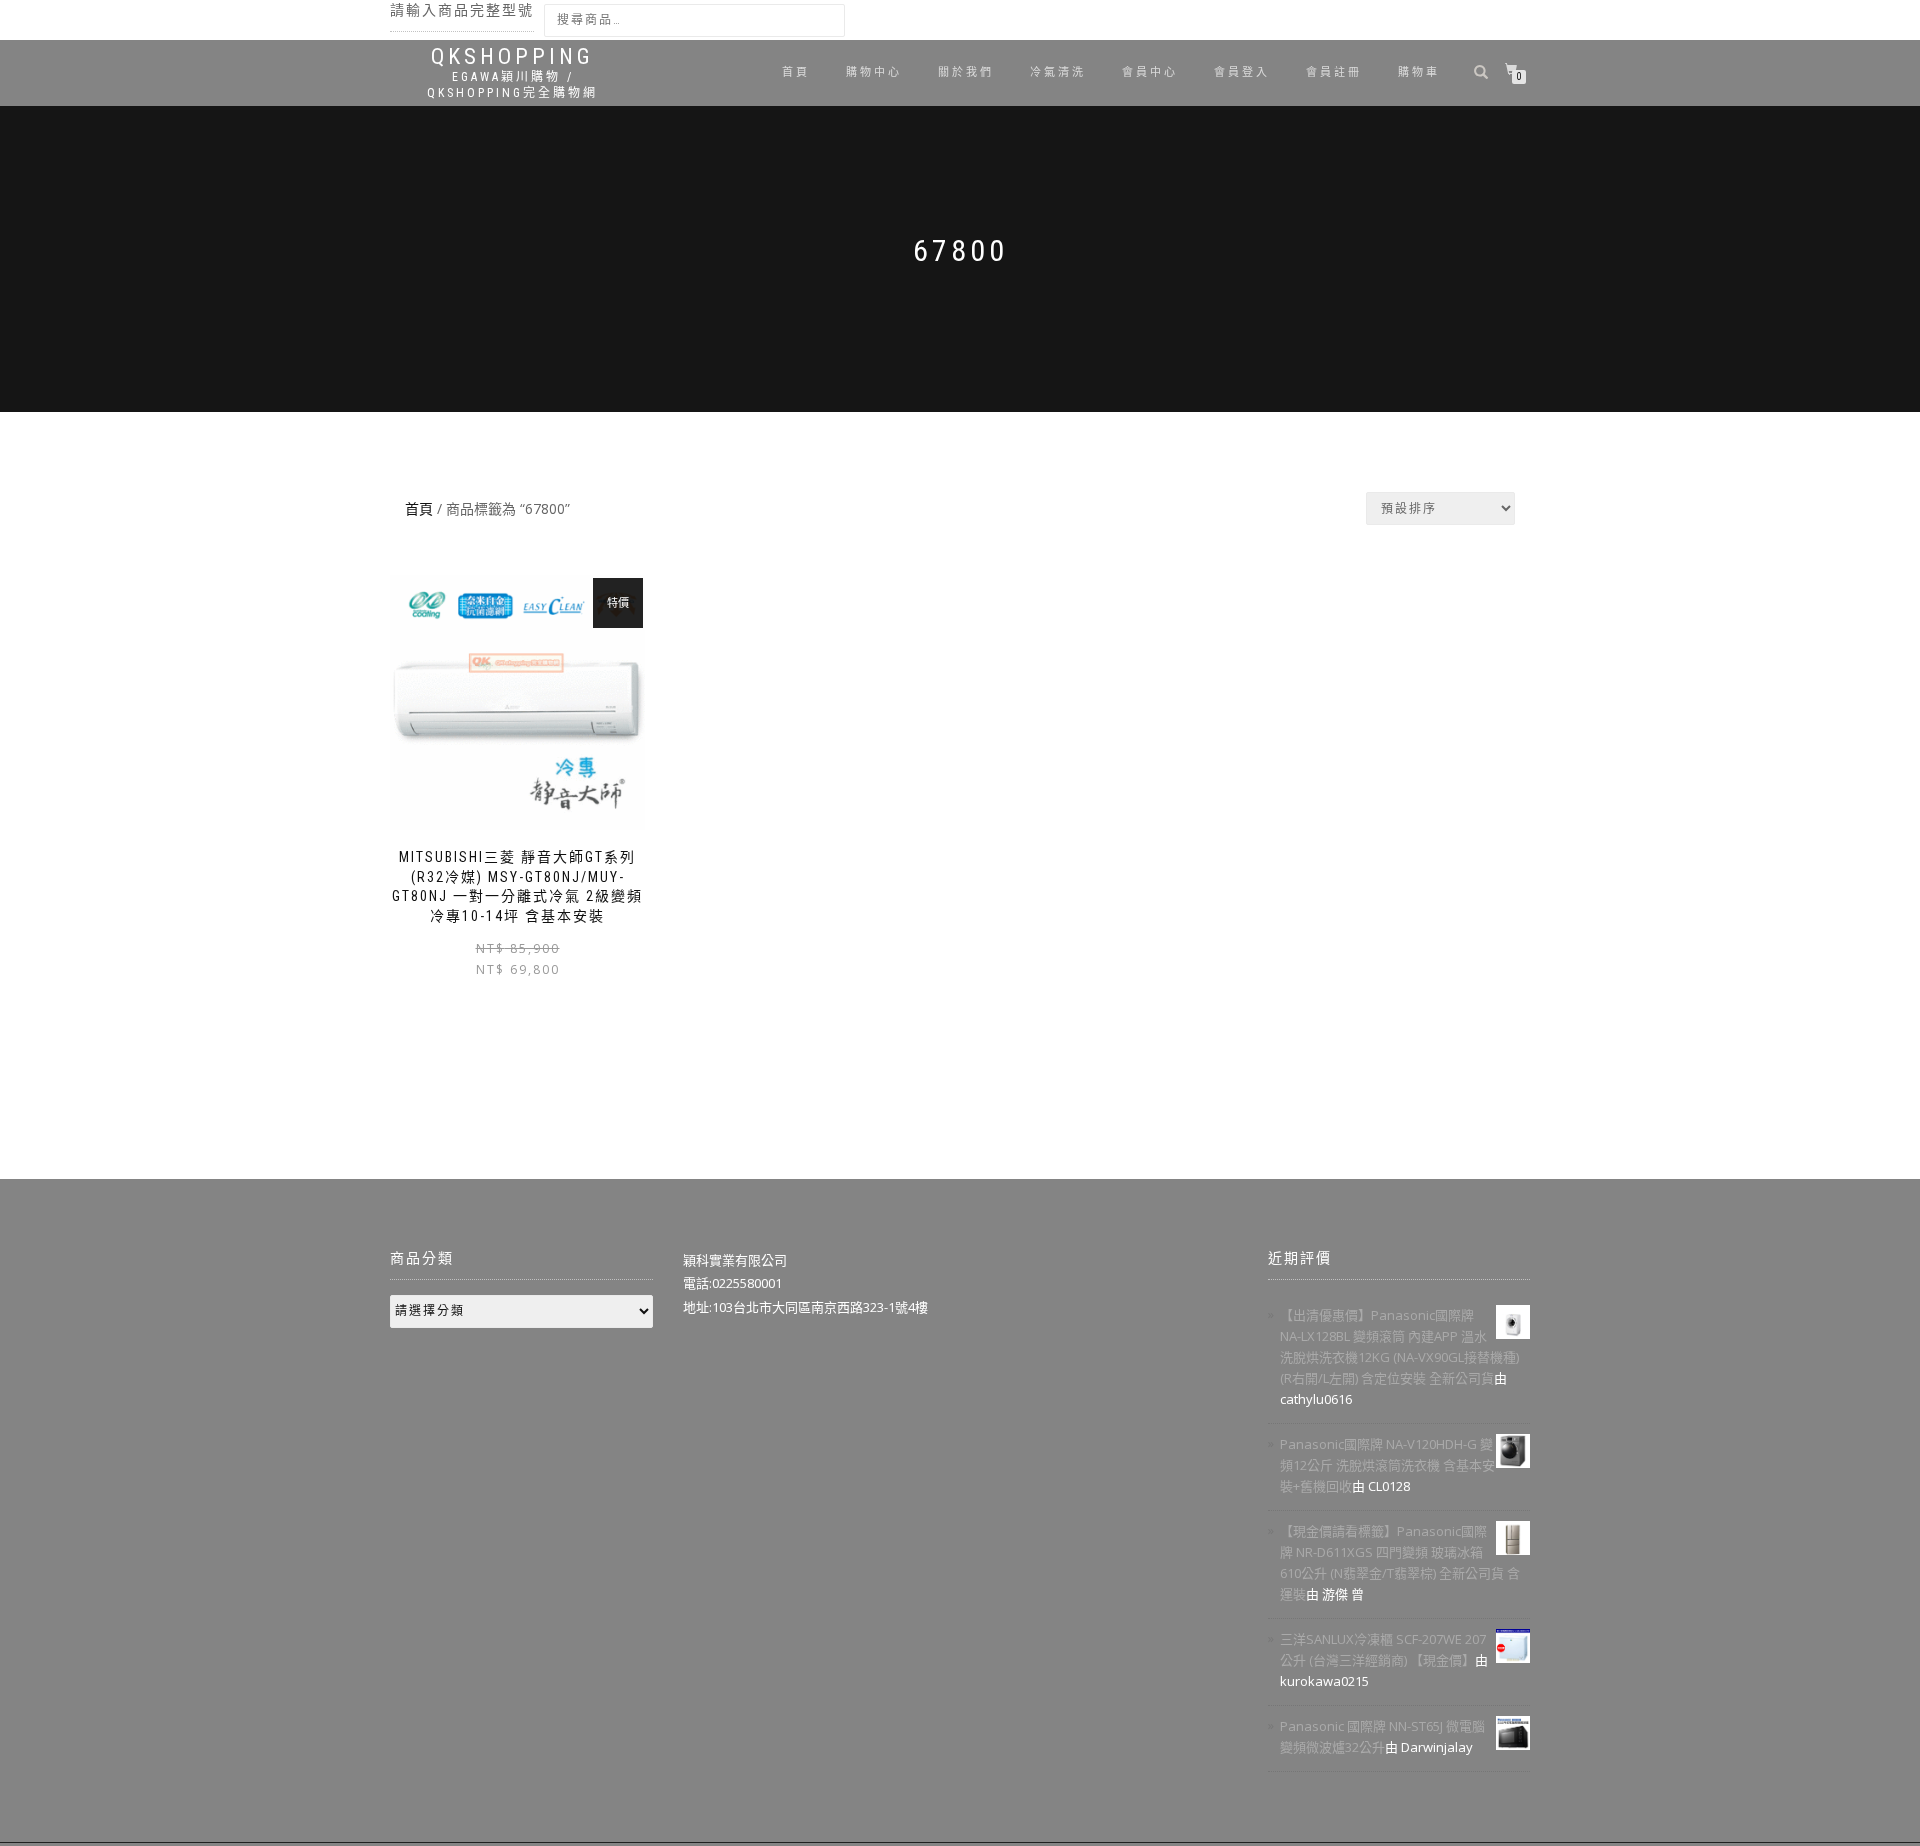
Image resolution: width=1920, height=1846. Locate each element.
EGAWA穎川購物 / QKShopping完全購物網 (512, 85)
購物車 (1419, 72)
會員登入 (1242, 72)
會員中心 (1150, 72)
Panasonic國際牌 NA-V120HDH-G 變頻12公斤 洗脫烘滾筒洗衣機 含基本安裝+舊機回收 (1387, 1465)
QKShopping (512, 57)
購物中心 (874, 72)
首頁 (796, 72)
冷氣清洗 (1058, 72)
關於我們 (966, 72)
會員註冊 (1334, 72)
